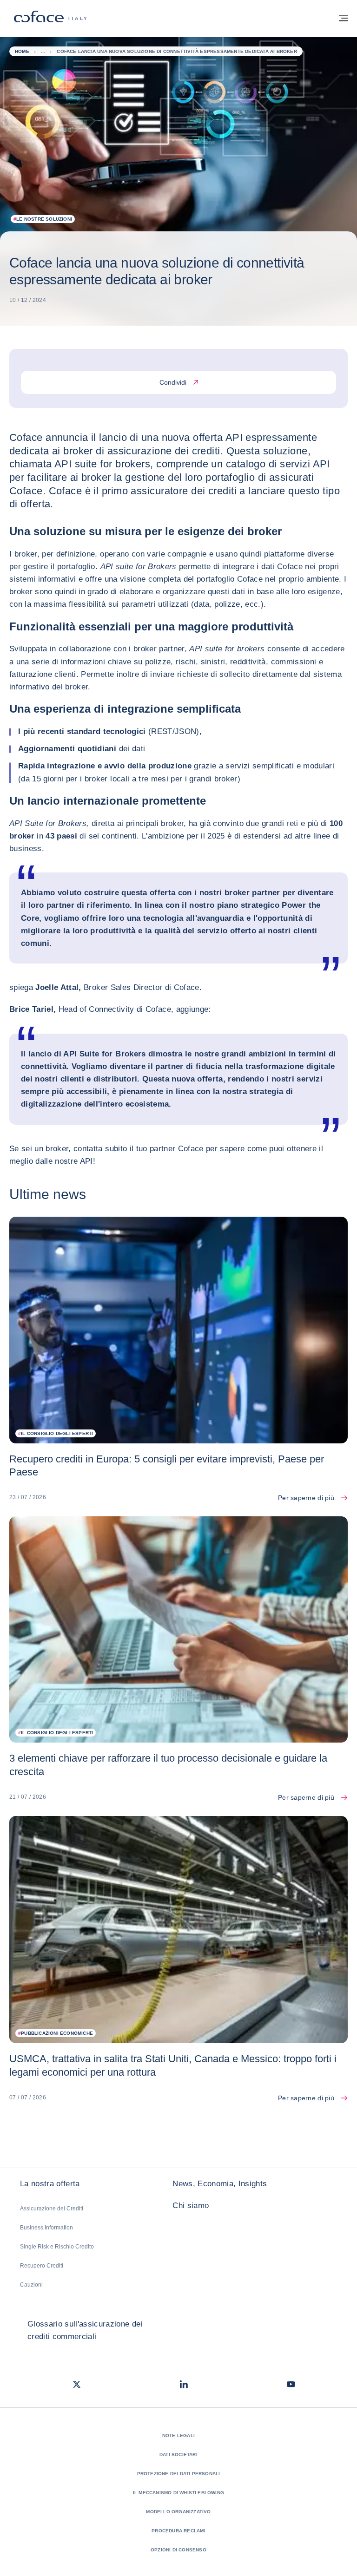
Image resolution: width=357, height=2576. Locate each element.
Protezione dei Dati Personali (179, 2474)
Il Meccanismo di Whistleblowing (178, 2493)
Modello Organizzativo (178, 2512)
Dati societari (178, 2455)
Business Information (46, 2228)
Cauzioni (31, 2285)
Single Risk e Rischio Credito (57, 2247)
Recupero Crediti (42, 2266)
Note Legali (178, 2435)
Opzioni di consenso (178, 2550)
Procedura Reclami (178, 2531)
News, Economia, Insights (220, 2184)
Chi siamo (191, 2206)
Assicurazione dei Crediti (52, 2209)
